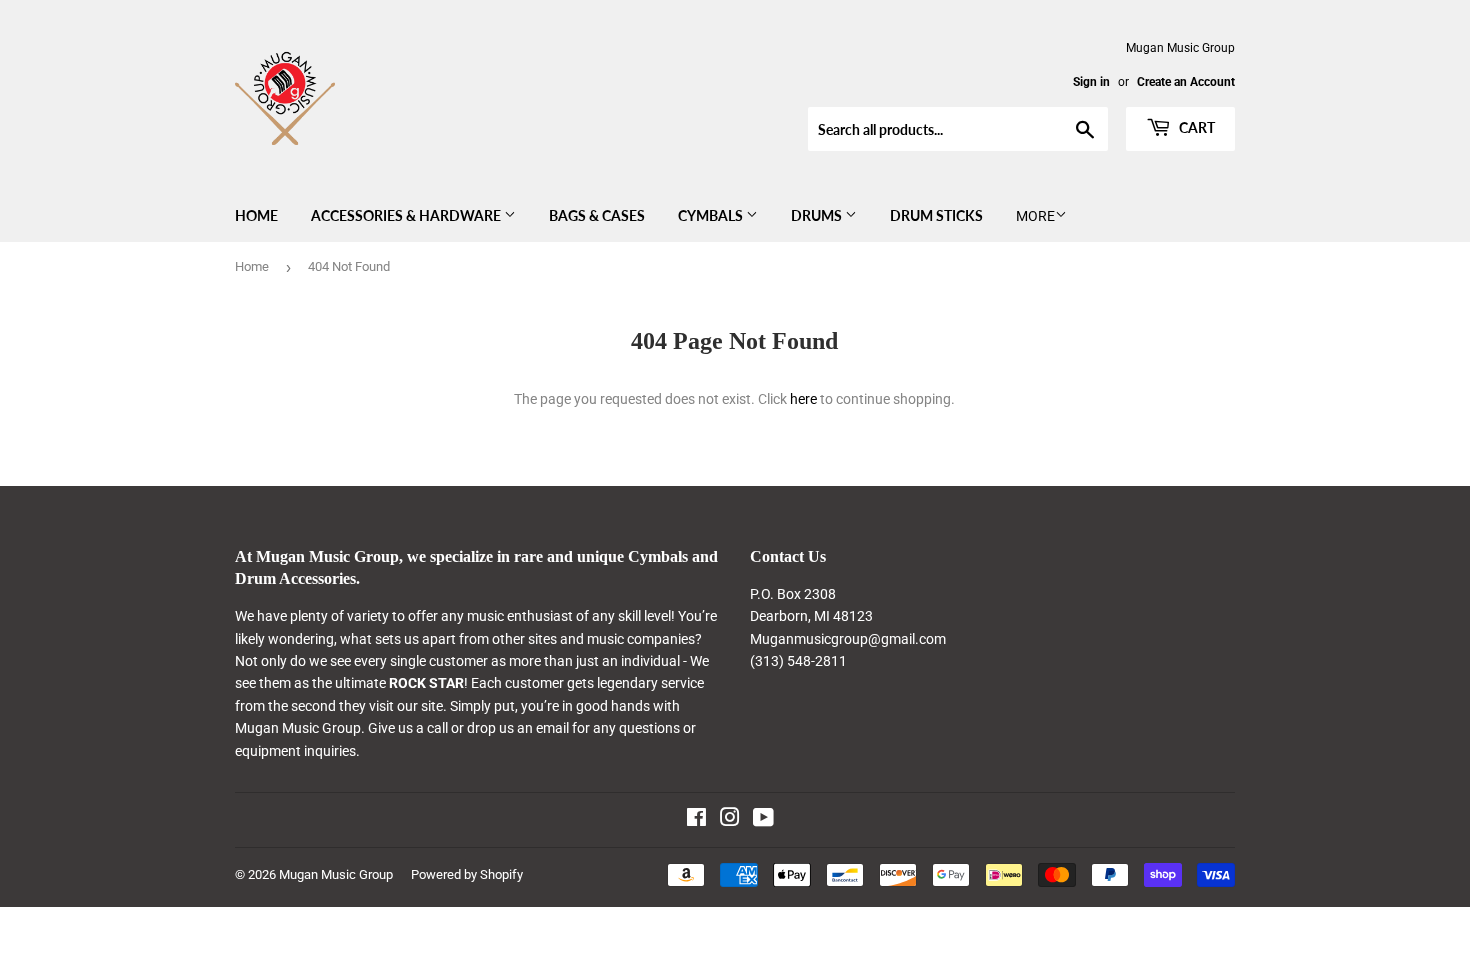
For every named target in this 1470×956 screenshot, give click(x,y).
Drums (818, 215)
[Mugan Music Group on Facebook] (696, 820)
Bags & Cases (597, 215)
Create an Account (1186, 82)
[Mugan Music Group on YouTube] (763, 820)
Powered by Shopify (467, 874)
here (803, 399)
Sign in (1091, 82)
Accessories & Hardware (407, 215)
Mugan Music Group (336, 874)
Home (256, 215)
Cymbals (712, 215)
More (1035, 216)
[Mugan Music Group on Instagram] (730, 820)
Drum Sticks (936, 215)
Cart (1195, 127)
